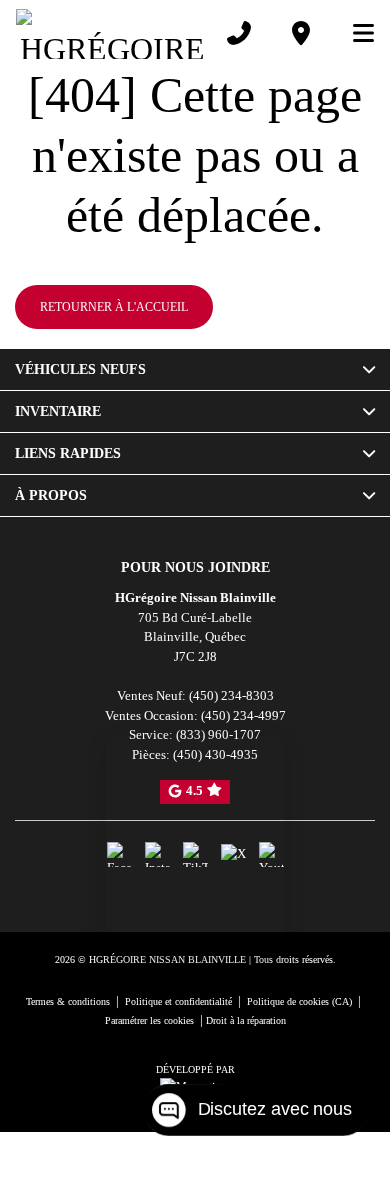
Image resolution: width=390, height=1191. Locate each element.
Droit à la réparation (274, 1079)
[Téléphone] (235, 33)
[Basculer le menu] (351, 33)
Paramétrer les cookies (158, 1079)
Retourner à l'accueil (112, 366)
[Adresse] (297, 33)
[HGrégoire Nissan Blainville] (110, 33)
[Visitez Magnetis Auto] (195, 1145)
